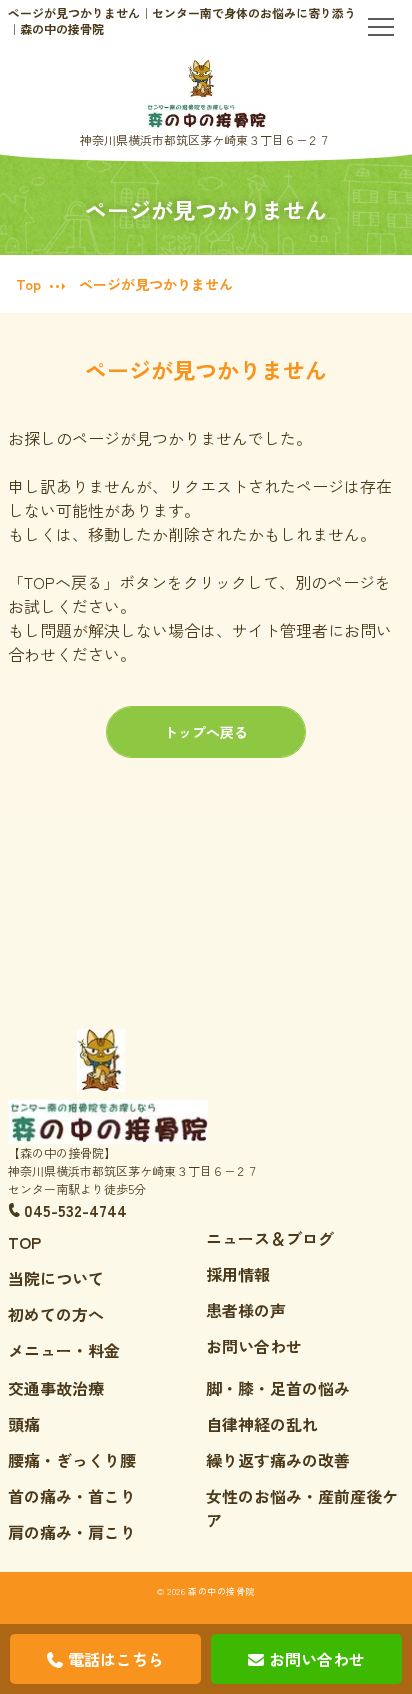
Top (28, 284)
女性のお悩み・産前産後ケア (302, 1508)
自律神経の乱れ (262, 1424)
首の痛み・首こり (72, 1496)
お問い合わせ (254, 1346)
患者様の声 (246, 1310)
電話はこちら (116, 1659)
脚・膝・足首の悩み (278, 1388)
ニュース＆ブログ (270, 1238)
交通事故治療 (56, 1388)
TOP (24, 1242)
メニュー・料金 (64, 1350)
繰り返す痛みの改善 (278, 1460)
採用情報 (238, 1274)
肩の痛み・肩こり (72, 1532)
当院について (56, 1278)
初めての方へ (56, 1314)
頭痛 (24, 1424)
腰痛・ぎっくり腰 (72, 1460)
